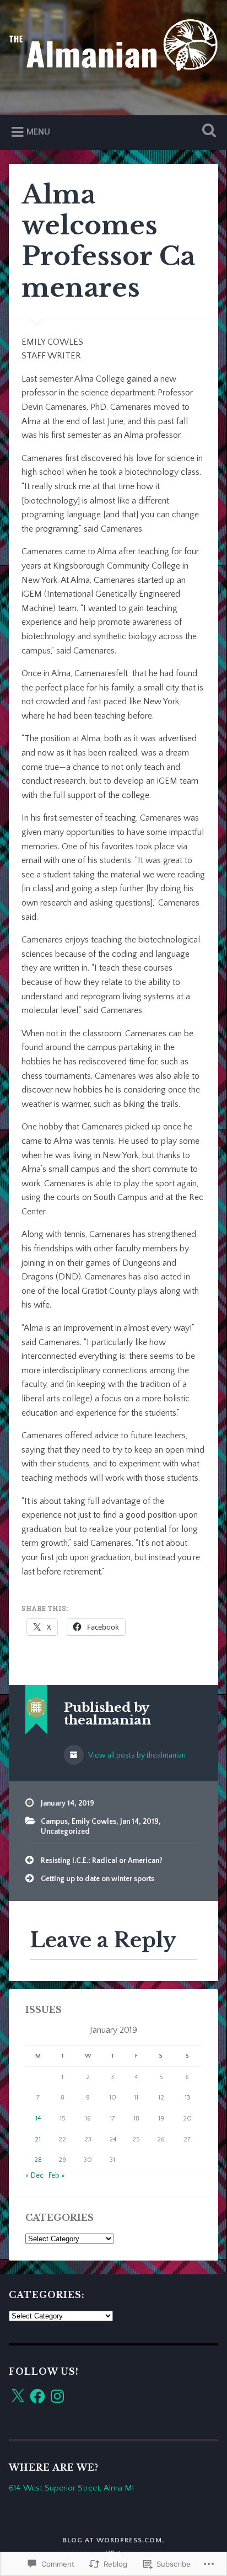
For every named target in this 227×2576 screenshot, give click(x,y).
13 (187, 2098)
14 (38, 2119)
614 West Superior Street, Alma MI (71, 2488)
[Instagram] (57, 2396)
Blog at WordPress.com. (113, 2540)
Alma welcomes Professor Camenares (108, 241)
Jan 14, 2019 (139, 1822)
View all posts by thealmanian (136, 1755)
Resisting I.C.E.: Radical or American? (102, 1861)
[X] (18, 2396)
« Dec (34, 2176)
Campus (54, 1822)
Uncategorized (65, 1831)
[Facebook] (37, 2396)
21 (38, 2139)
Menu (38, 132)
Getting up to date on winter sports (98, 1879)
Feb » (57, 2176)
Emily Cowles (94, 1822)
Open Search (207, 132)
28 (38, 2160)
